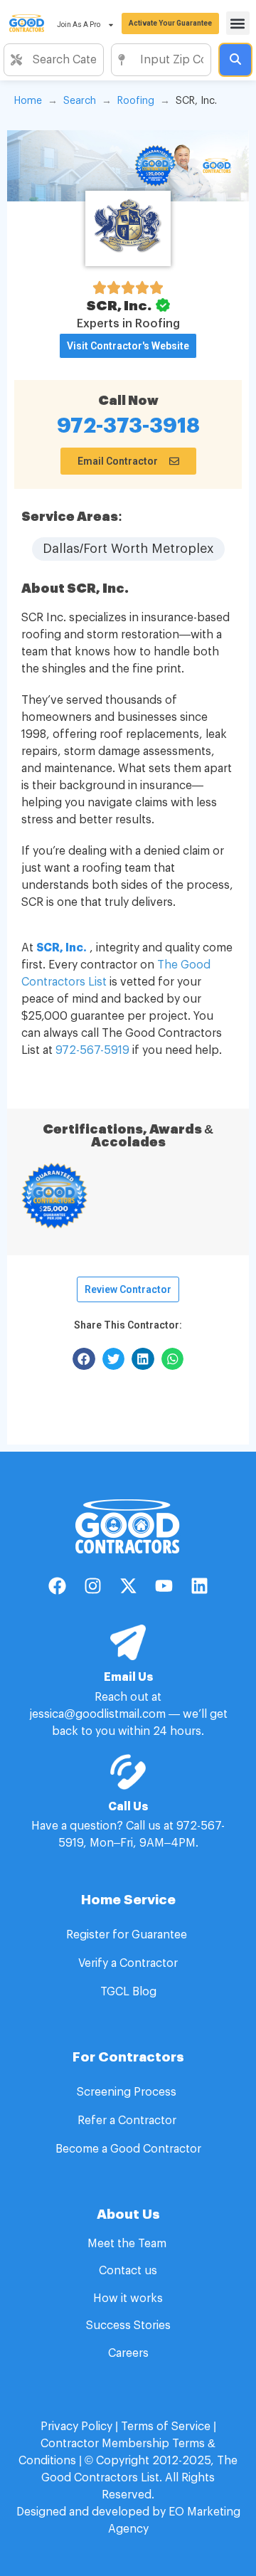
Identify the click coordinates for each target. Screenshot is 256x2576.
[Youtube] (164, 1585)
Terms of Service (166, 2427)
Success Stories (128, 2326)
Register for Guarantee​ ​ (128, 1935)
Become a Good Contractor (128, 2149)
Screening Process (128, 2092)
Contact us (128, 2271)
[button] (238, 23)
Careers (128, 2353)
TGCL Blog (128, 1992)
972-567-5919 (92, 1050)
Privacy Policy (76, 2427)
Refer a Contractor (128, 2121)
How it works (128, 2298)
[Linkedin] (199, 1585)
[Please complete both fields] (235, 60)
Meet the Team (128, 2244)
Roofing (136, 101)
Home (28, 101)
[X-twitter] (128, 1585)
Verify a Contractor (128, 1963)
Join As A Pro (79, 25)
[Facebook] (57, 1585)
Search (80, 101)
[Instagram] (92, 1585)
